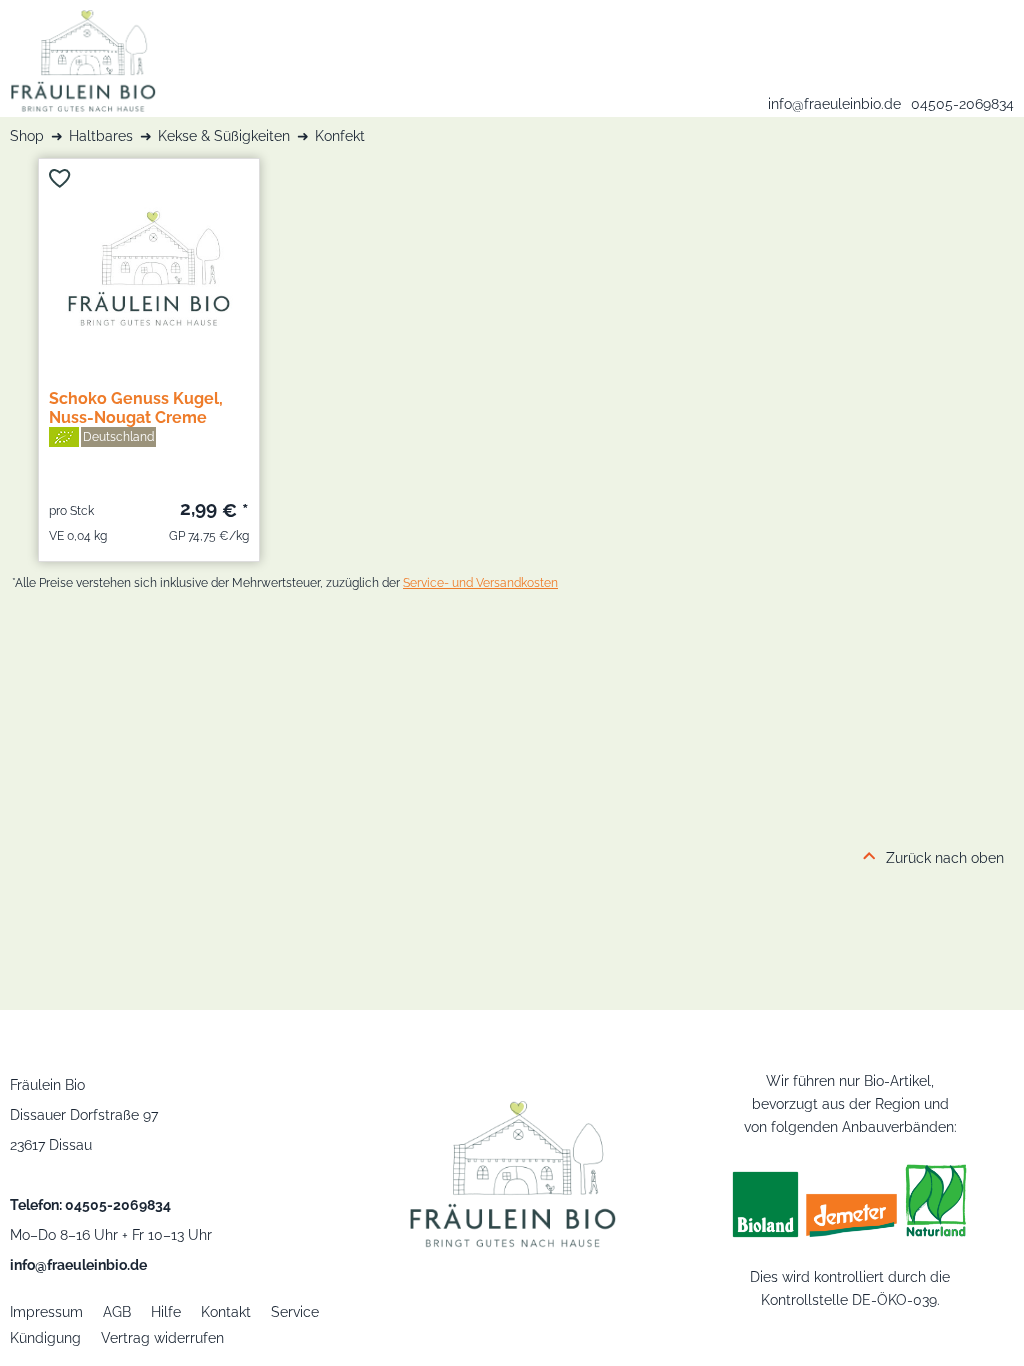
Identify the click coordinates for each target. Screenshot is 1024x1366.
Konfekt (340, 136)
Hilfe (166, 1312)
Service (295, 1312)
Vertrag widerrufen (162, 1338)
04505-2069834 (962, 104)
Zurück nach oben (945, 858)
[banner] (78, 56)
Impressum (46, 1312)
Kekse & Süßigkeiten (224, 136)
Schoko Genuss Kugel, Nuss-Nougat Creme (136, 408)
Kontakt (226, 1312)
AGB (117, 1312)
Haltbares (101, 136)
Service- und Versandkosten (480, 583)
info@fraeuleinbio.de (834, 104)
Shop (27, 136)
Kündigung (45, 1338)
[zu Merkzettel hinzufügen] (60, 178)
